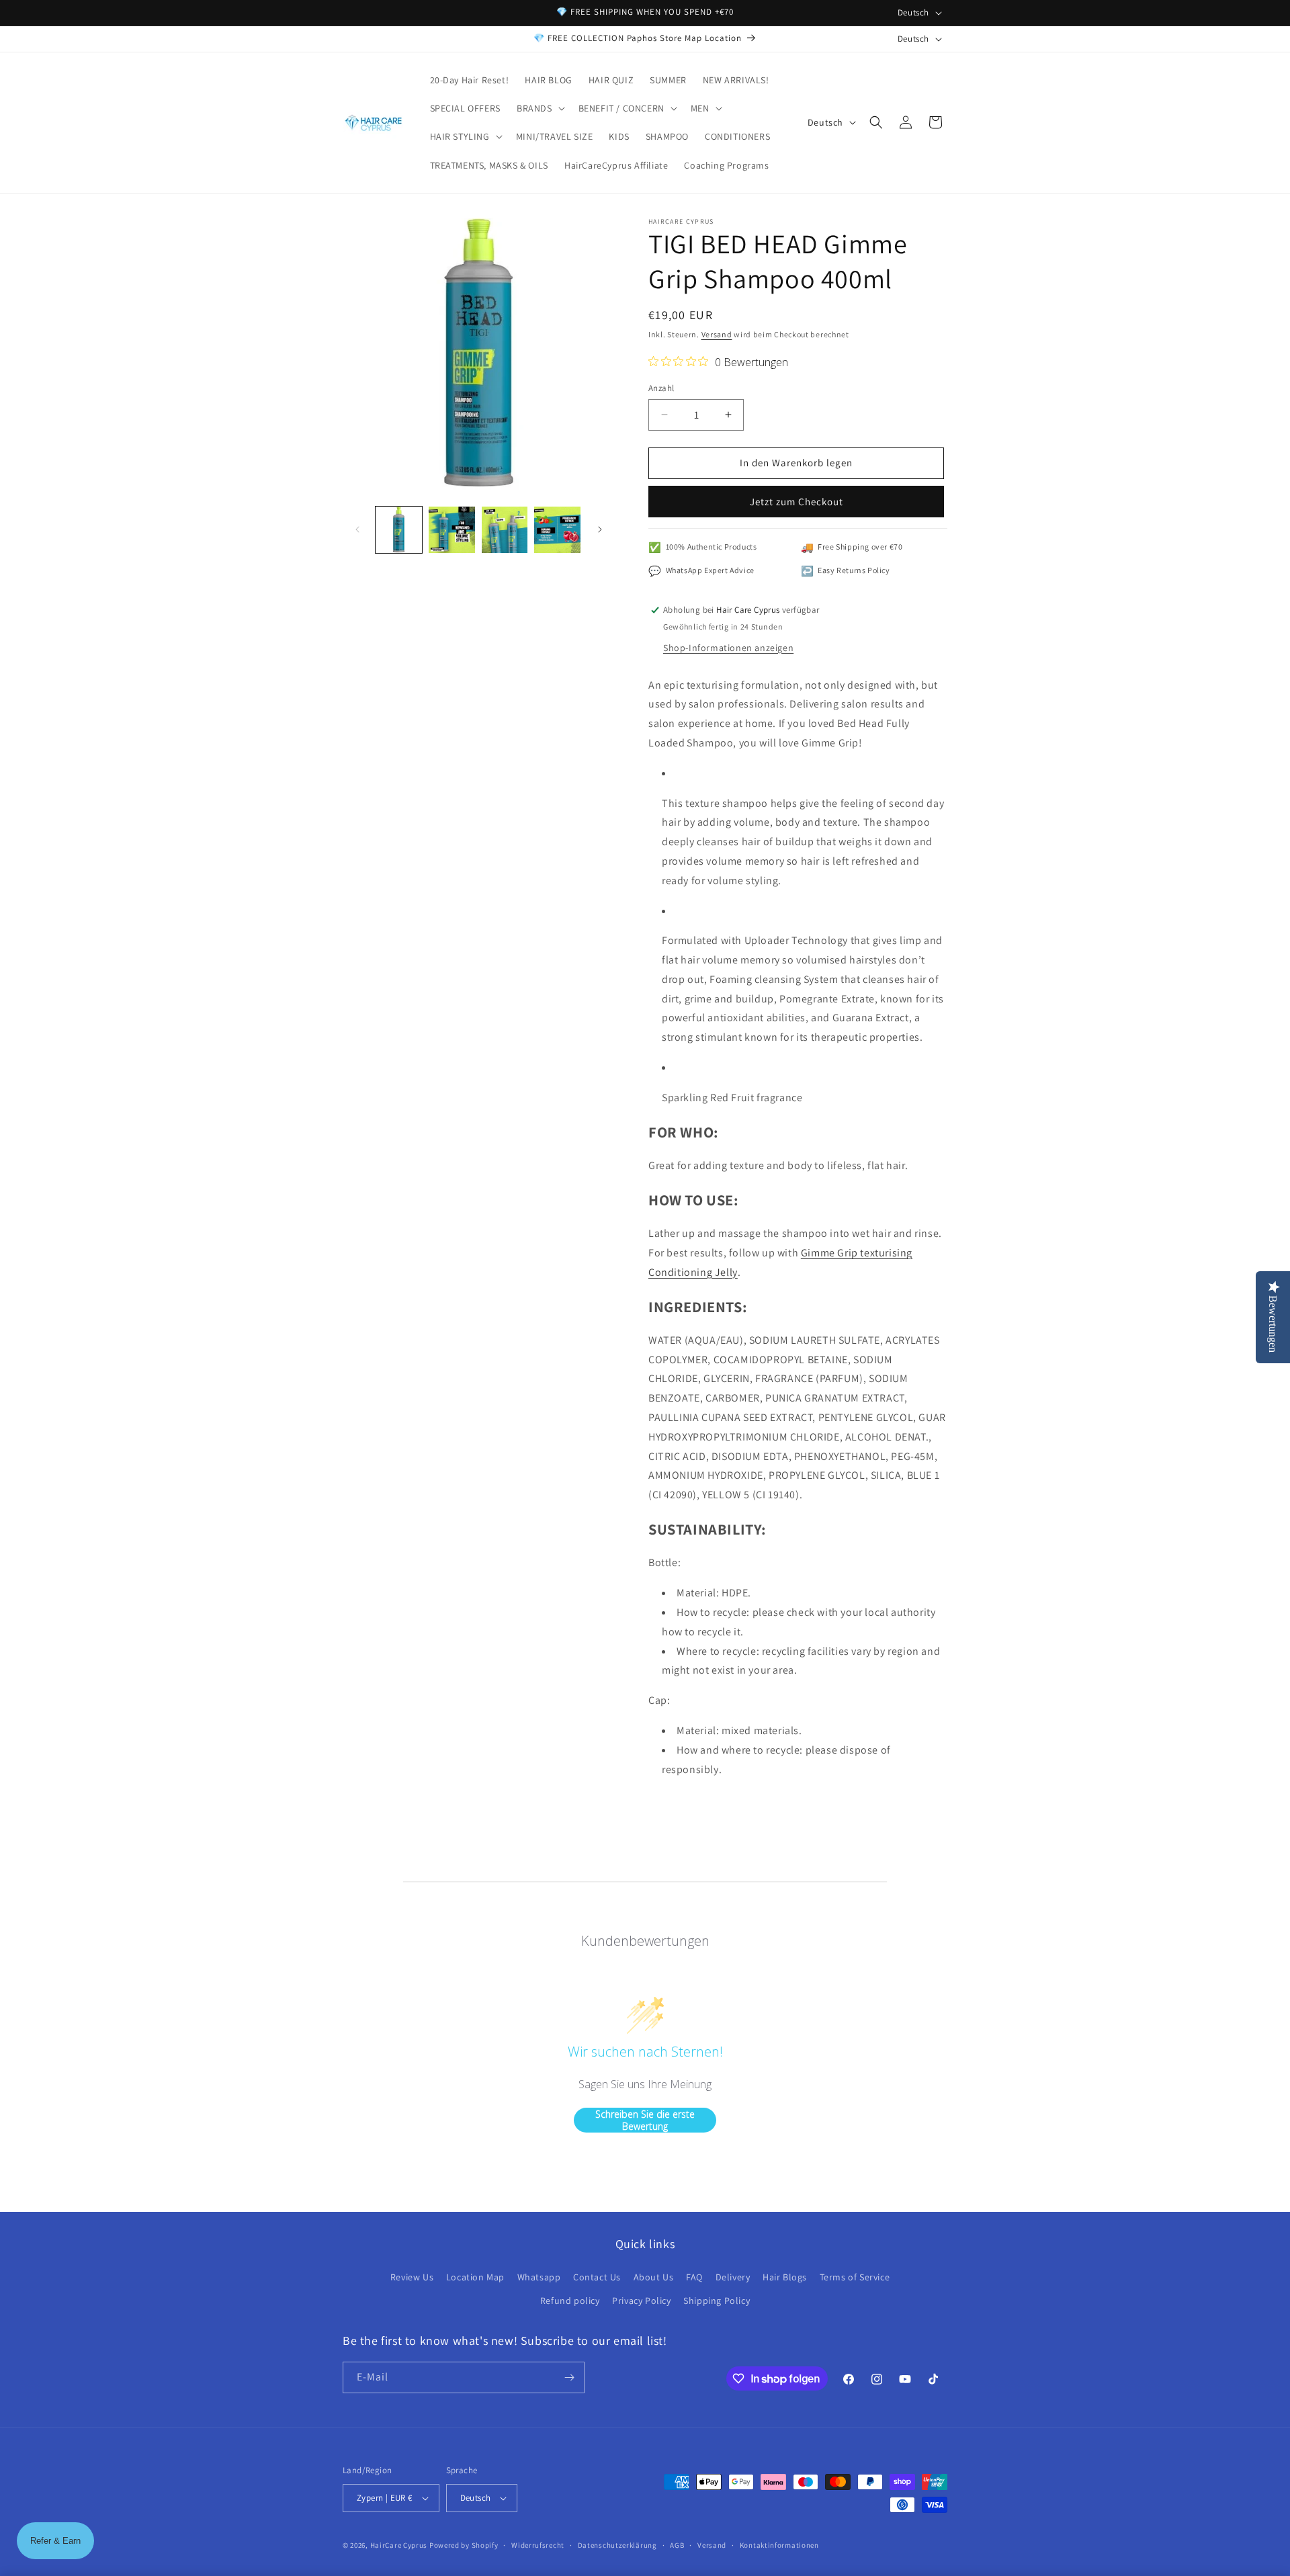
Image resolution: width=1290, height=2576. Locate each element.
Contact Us (597, 2277)
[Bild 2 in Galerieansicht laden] (452, 530)
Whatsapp (539, 2277)
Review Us (412, 2277)
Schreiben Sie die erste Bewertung (645, 2120)
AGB (677, 2545)
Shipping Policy (717, 2301)
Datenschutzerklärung (617, 2545)
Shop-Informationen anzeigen (728, 648)
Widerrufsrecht (538, 2545)
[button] (540, 108)
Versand (717, 334)
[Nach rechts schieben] (600, 529)
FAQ (694, 2277)
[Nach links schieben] (357, 529)
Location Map (475, 2277)
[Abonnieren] (569, 2377)
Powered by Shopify (464, 2545)
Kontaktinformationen (779, 2545)
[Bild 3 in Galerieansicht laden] (505, 530)
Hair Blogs (785, 2277)
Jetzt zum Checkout (797, 502)
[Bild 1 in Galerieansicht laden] (399, 530)
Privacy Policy (641, 2301)
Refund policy (570, 2301)
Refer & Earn (55, 2541)
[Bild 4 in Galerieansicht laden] (557, 530)
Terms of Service (855, 2277)
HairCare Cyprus (399, 2545)
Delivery (733, 2277)
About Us (654, 2277)
